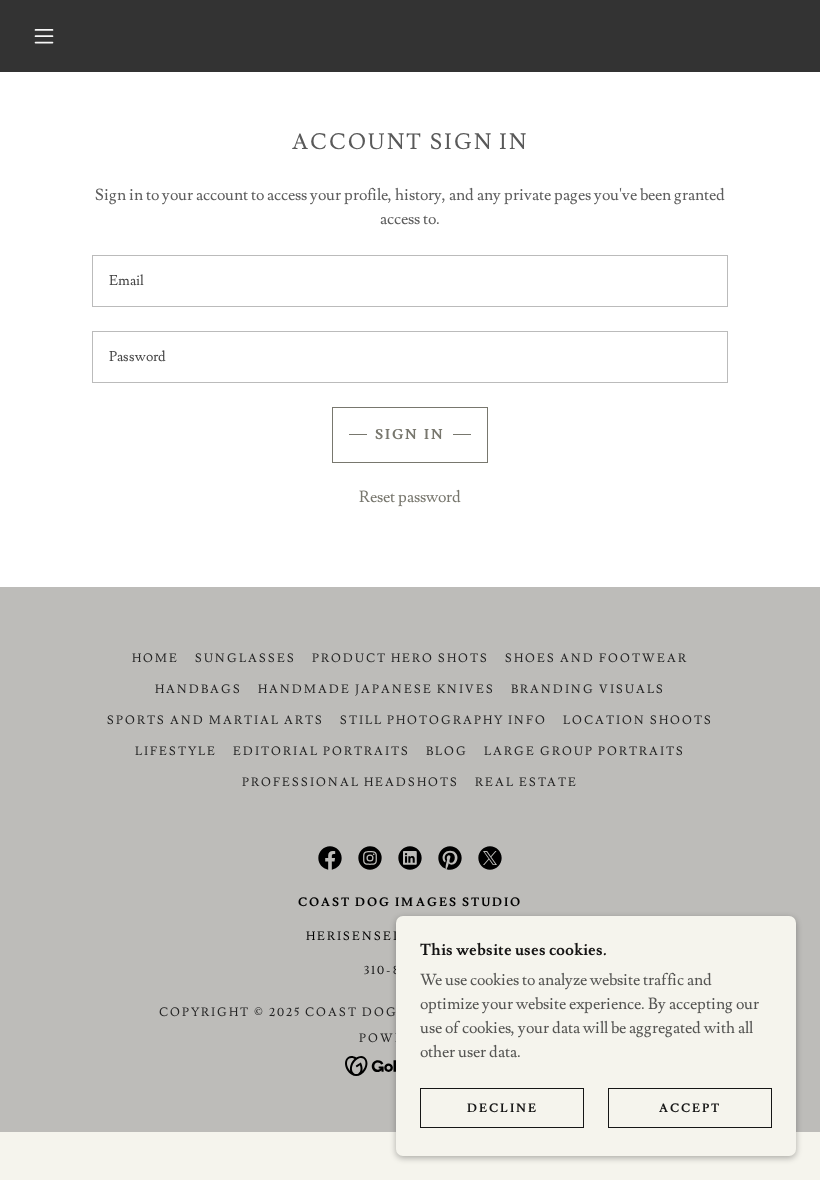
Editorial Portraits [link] (321, 751)
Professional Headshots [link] (350, 782)
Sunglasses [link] (245, 658)
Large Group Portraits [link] (584, 751)
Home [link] (155, 658)
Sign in (410, 435)
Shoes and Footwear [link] (596, 658)
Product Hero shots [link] (400, 658)
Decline (502, 1108)
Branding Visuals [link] (588, 689)
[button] (44, 36)
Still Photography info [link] (443, 720)
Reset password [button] (410, 497)
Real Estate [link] (526, 782)
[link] (330, 858)
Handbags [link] (198, 689)
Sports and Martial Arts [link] (215, 720)
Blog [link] (447, 751)
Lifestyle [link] (176, 751)
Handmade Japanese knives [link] (376, 689)
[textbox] (409, 281)
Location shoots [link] (638, 720)
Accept (690, 1108)
